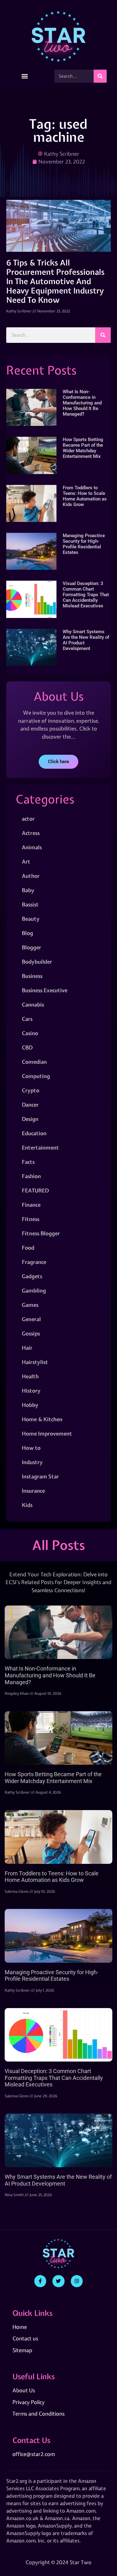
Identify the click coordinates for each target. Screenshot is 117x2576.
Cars (27, 1019)
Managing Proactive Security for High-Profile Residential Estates (84, 544)
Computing (36, 1076)
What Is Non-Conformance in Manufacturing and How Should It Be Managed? (82, 403)
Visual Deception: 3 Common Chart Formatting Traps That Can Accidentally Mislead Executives (86, 595)
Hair (27, 1348)
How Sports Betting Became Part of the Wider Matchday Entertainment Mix (83, 448)
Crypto (31, 1090)
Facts (28, 1162)
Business (32, 976)
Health (30, 1376)
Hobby (30, 1405)
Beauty (31, 919)
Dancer (30, 1105)
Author (31, 876)
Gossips (31, 1333)
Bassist (30, 904)
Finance (31, 1205)
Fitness (31, 1219)
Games (30, 1305)
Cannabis (33, 1005)
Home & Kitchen (42, 1419)
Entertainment (40, 1147)
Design (30, 1119)
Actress (31, 833)
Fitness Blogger (41, 1233)
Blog (27, 933)
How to (31, 1448)
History (31, 1391)
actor (28, 819)
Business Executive (45, 990)
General (31, 1319)
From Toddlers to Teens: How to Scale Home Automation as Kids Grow (85, 496)
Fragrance (34, 1262)
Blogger (32, 947)
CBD (27, 1047)
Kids (27, 1505)
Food (28, 1248)
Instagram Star (40, 1476)
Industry (32, 1462)
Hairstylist (35, 1362)
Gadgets (32, 1276)
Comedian (34, 1062)
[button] (25, 76)
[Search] (100, 76)
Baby (28, 890)
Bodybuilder (37, 962)
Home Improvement (47, 1433)
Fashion (31, 1176)
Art (26, 862)
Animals (32, 847)
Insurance (33, 1491)
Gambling (34, 1290)
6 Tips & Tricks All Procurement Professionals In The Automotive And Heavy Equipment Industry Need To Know (55, 281)
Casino (30, 1033)
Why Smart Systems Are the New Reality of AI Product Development (58, 2180)
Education (34, 1133)
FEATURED (35, 1190)
